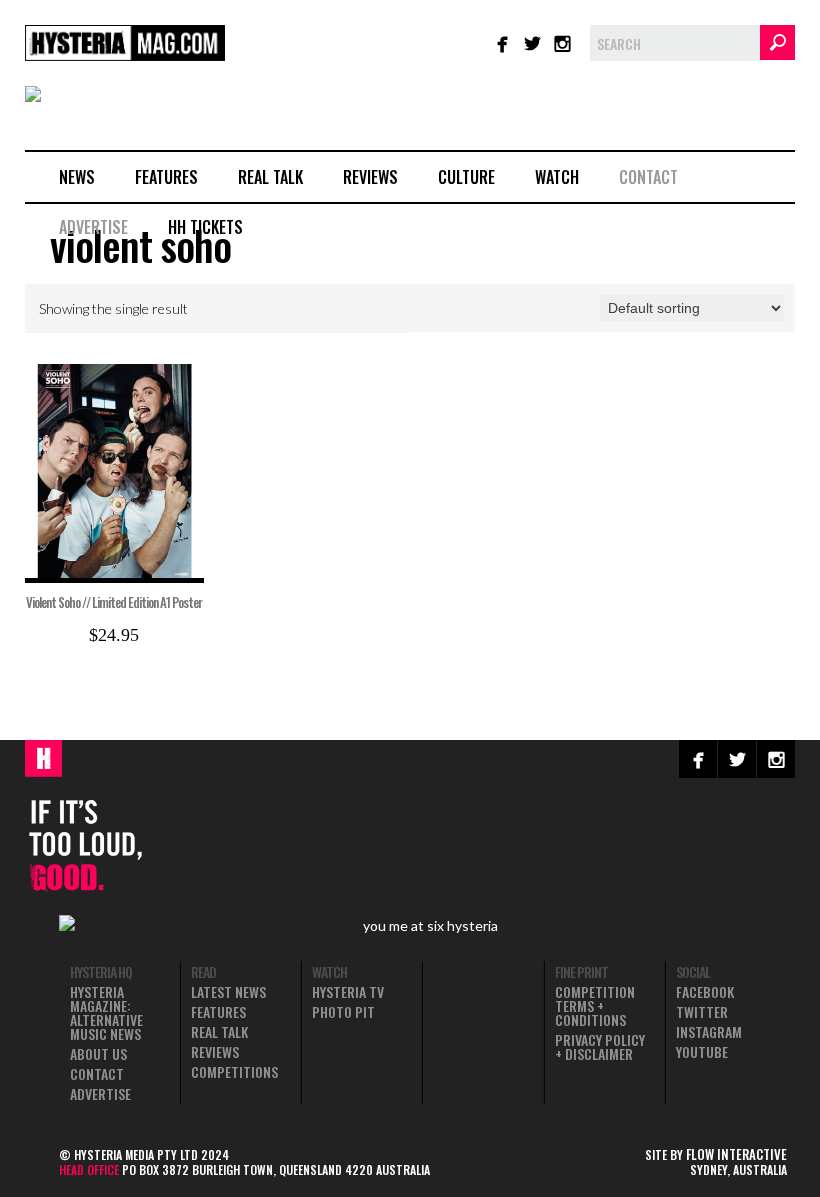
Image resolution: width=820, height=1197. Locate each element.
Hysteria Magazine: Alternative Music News (106, 1013)
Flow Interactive (736, 1154)
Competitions (234, 1072)
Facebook (705, 992)
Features (166, 177)
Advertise (93, 227)
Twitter (702, 1012)
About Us (98, 1054)
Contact (648, 177)
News (77, 177)
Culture (466, 177)
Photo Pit (343, 1012)
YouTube (702, 1052)
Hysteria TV (348, 992)
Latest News (228, 992)
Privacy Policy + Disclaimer (600, 1047)
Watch (557, 177)
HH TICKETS (205, 227)
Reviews (370, 177)
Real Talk (270, 177)
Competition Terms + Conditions (595, 1006)
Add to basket (125, 562)
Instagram (709, 1032)
